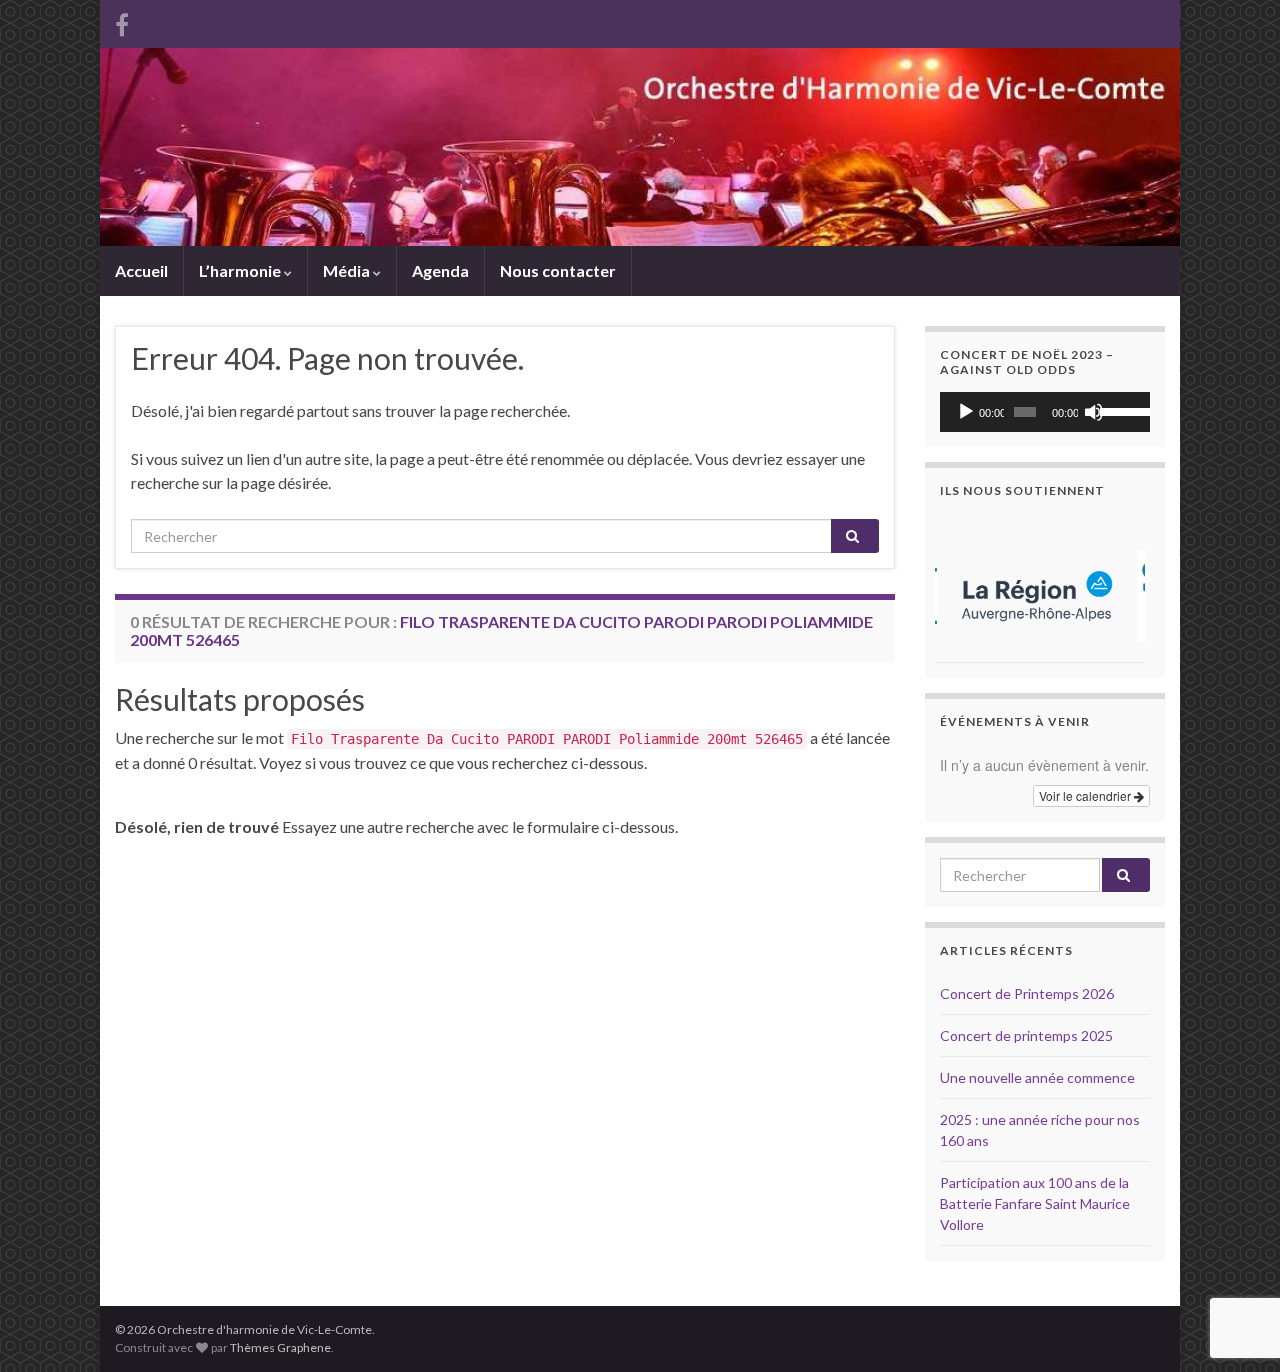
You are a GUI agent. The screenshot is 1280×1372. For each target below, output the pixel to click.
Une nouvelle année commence (1037, 1077)
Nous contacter (558, 270)
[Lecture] (966, 412)
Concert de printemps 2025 (1026, 1035)
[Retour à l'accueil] (640, 147)
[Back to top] (1235, 1253)
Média (348, 270)
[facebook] (122, 21)
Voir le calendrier (1086, 795)
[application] (1045, 412)
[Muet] (1094, 412)
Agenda (440, 270)
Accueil (141, 270)
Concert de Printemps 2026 (1027, 993)
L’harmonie (241, 270)
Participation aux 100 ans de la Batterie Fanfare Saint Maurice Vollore (1035, 1203)
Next (1124, 588)
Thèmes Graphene (280, 1347)
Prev (966, 588)
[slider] (1120, 410)
